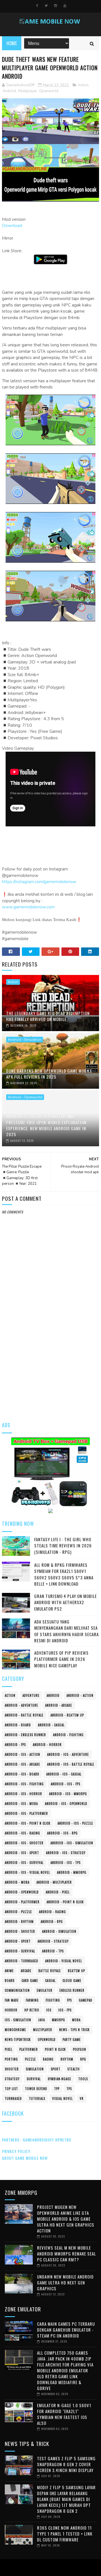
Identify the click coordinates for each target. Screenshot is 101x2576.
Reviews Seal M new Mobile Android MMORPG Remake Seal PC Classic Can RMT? (66, 2254)
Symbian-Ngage (59, 2079)
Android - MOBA (17, 1882)
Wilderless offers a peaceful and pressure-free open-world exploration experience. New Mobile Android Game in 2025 (46, 1125)
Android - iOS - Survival (24, 1863)
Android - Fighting (68, 1735)
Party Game (72, 2040)
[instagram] (56, 6)
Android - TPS (53, 1951)
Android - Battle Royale (24, 1715)
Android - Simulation (25, 1040)
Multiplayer (28, 91)
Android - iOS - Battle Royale (71, 1764)
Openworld (49, 91)
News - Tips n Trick (74, 2030)
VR (82, 2098)
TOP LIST (11, 2089)
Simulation (35, 2069)
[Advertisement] (50, 1360)
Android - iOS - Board (22, 1774)
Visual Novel (62, 2098)
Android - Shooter (20, 1931)
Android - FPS (15, 1745)
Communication (17, 1990)
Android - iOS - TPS (66, 1863)
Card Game (30, 1981)
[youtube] (65, 6)
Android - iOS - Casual (64, 1774)
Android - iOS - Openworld (66, 1804)
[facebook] (37, 6)
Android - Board (18, 1725)
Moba (76, 2020)
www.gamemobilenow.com (28, 907)
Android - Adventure (21, 1705)
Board (10, 1981)
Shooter (12, 2069)
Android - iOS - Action (22, 1754)
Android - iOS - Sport (22, 1853)
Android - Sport (18, 1941)
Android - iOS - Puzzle (75, 1823)
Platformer (29, 2049)
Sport (56, 2069)
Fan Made (12, 2000)
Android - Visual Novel (64, 1961)
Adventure (31, 1695)
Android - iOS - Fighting (24, 1784)
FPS (69, 2000)
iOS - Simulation (18, 2020)
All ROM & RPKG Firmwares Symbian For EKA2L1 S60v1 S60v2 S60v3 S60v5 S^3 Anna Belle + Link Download (64, 1574)
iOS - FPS (65, 2010)
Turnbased (13, 2098)
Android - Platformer (22, 1902)
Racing (48, 2059)
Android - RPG (52, 1922)
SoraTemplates (49, 2568)
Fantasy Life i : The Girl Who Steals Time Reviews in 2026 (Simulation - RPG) (63, 1546)
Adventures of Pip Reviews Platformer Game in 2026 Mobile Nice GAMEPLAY (61, 1659)
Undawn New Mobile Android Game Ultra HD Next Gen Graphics (65, 2282)
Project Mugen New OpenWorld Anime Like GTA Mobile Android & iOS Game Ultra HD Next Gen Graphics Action (66, 2219)
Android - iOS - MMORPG (68, 1794)
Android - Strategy (53, 1941)
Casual (50, 1981)
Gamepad (86, 2000)
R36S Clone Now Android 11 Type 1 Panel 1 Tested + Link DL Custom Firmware (65, 2534)
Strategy (12, 2079)
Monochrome (15, 2030)
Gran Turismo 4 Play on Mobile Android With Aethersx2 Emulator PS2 (66, 1602)
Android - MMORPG (72, 1872)
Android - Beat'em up (67, 1715)
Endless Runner (72, 1990)
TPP (57, 2089)
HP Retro (32, 2010)
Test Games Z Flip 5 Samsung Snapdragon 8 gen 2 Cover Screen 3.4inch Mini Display (66, 2464)
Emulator (45, 1990)
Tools (83, 2079)
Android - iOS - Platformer (26, 1813)
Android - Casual (51, 1725)
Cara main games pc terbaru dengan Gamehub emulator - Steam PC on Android (66, 2330)
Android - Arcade (59, 1705)
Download (12, 226)
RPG (83, 2059)
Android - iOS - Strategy (66, 1853)
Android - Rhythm (19, 1922)
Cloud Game (72, 1981)
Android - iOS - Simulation (72, 1843)
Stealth (74, 2069)
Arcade (26, 1971)
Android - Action (80, 1695)
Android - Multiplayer (54, 1882)
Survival (34, 2079)
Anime (9, 1971)
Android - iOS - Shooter (24, 1843)
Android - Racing (52, 1912)
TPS (69, 2089)
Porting (11, 2059)
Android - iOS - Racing (22, 1833)
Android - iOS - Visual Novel (27, 1872)
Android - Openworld (25, 1097)
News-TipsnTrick (18, 2040)
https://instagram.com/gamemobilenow (39, 882)
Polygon (80, 2049)
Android (9, 91)
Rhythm (67, 2059)
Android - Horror (47, 1745)
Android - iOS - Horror (23, 1794)
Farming (32, 2000)
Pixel (9, 2049)
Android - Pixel (58, 1892)
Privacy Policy (16, 2151)
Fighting (53, 2000)
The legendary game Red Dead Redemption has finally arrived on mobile (48, 1016)
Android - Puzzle (18, 1912)
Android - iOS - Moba (21, 1804)
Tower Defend (36, 2089)
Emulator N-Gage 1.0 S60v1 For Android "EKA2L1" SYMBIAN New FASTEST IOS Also (64, 2414)
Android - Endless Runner (25, 1735)
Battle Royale (50, 1971)
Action (83, 85)
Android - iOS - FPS (66, 1784)
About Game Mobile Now (25, 2158)
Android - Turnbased (21, 1961)
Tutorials (37, 2098)
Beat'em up (76, 1971)
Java (42, 2020)
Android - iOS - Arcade (22, 1764)
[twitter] (46, 6)
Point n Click (55, 2049)
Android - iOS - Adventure (68, 1754)
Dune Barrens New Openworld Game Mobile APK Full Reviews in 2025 (49, 1074)
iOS (49, 2010)
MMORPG (58, 2020)
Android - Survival (20, 1951)
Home (12, 43)
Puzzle (30, 2059)
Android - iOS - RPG (62, 1833)
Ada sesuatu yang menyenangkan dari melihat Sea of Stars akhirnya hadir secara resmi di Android (66, 1631)
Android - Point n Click (65, 1902)
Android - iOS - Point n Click (28, 1823)
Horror (11, 2010)
